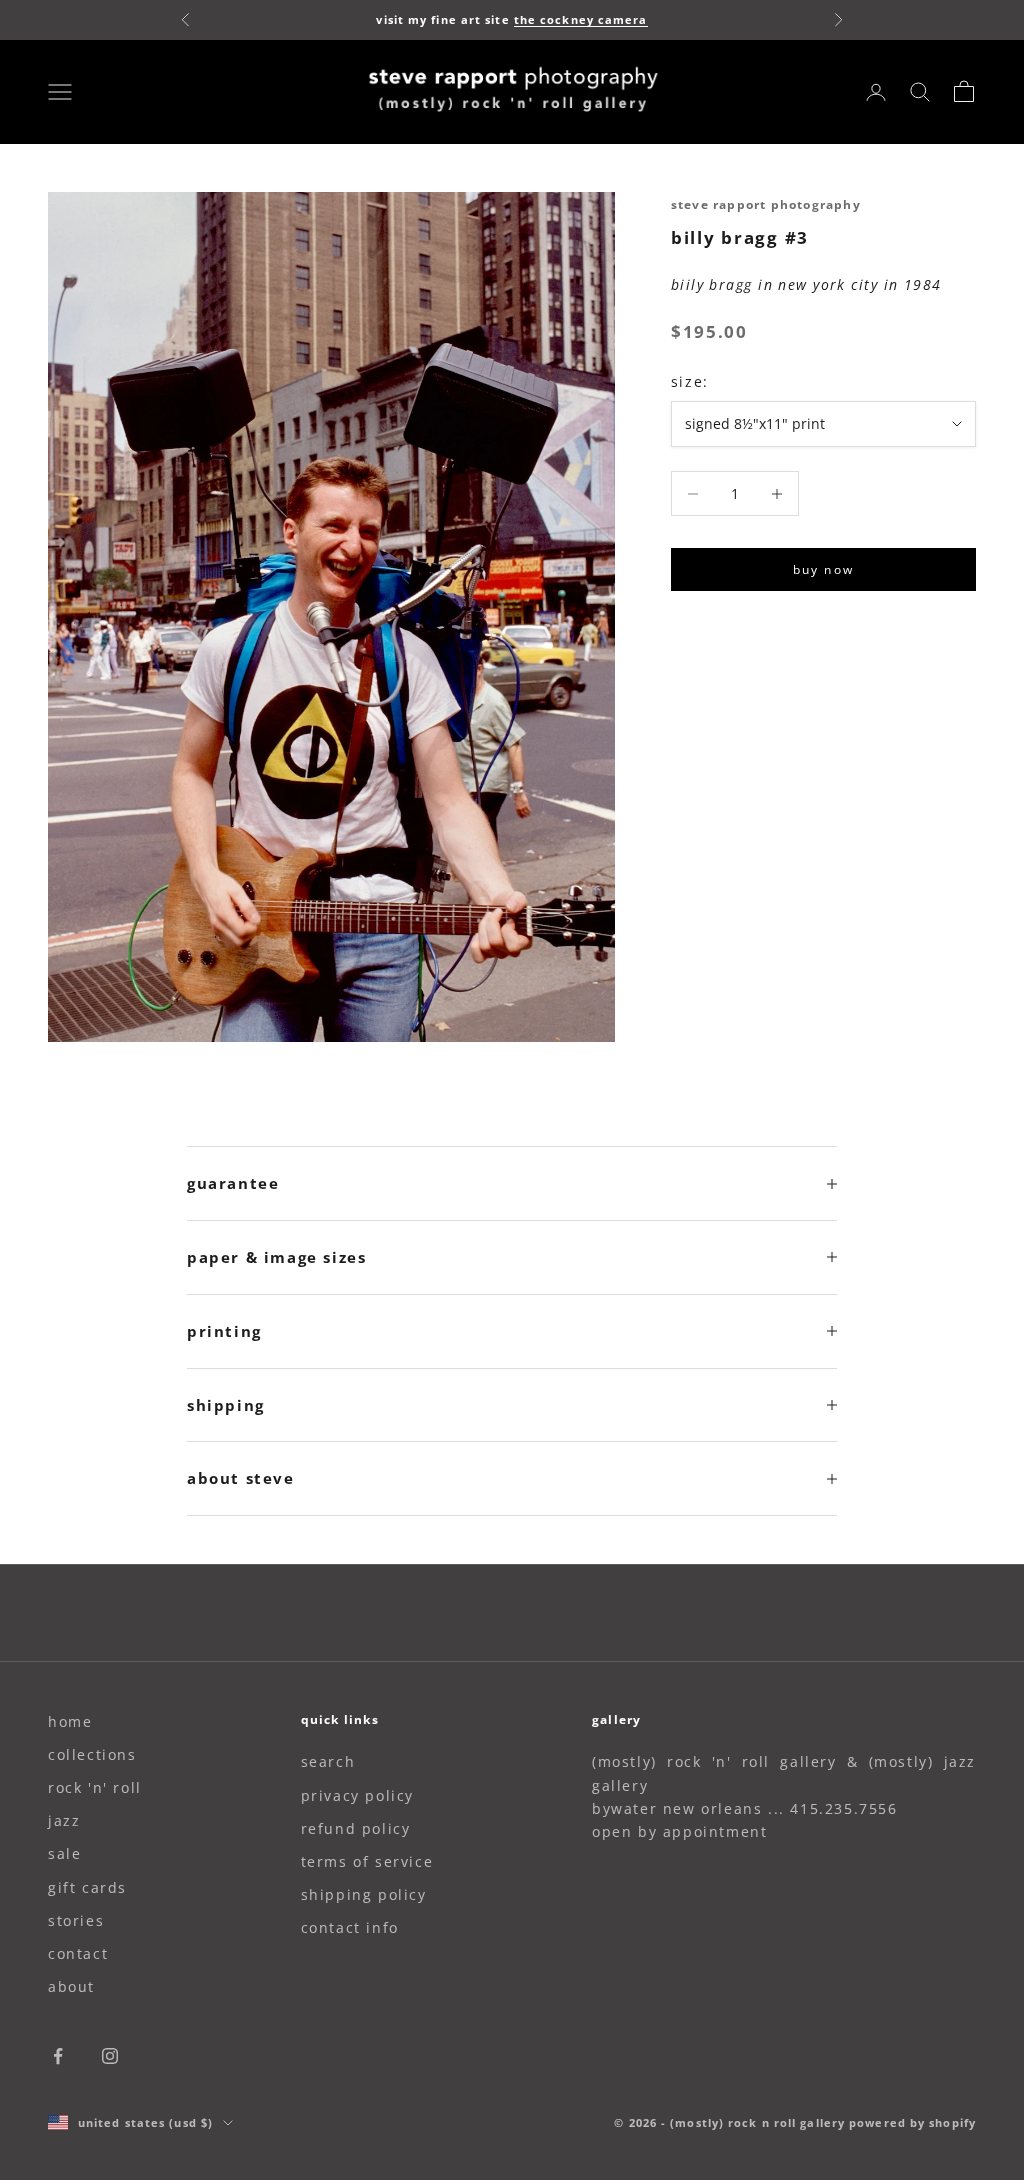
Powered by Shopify (912, 2122)
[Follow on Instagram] (110, 2056)
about (71, 1986)
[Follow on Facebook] (58, 2056)
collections (92, 1754)
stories (76, 1920)
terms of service (367, 1861)
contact (78, 1953)
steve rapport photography (766, 204)
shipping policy (364, 1894)
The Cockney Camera (581, 19)
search (328, 1761)
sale (64, 1853)
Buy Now (823, 569)
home (70, 1721)
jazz (64, 1820)
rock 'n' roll (95, 1787)
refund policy (356, 1828)
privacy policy (357, 1795)
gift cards (87, 1887)
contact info (350, 1927)
